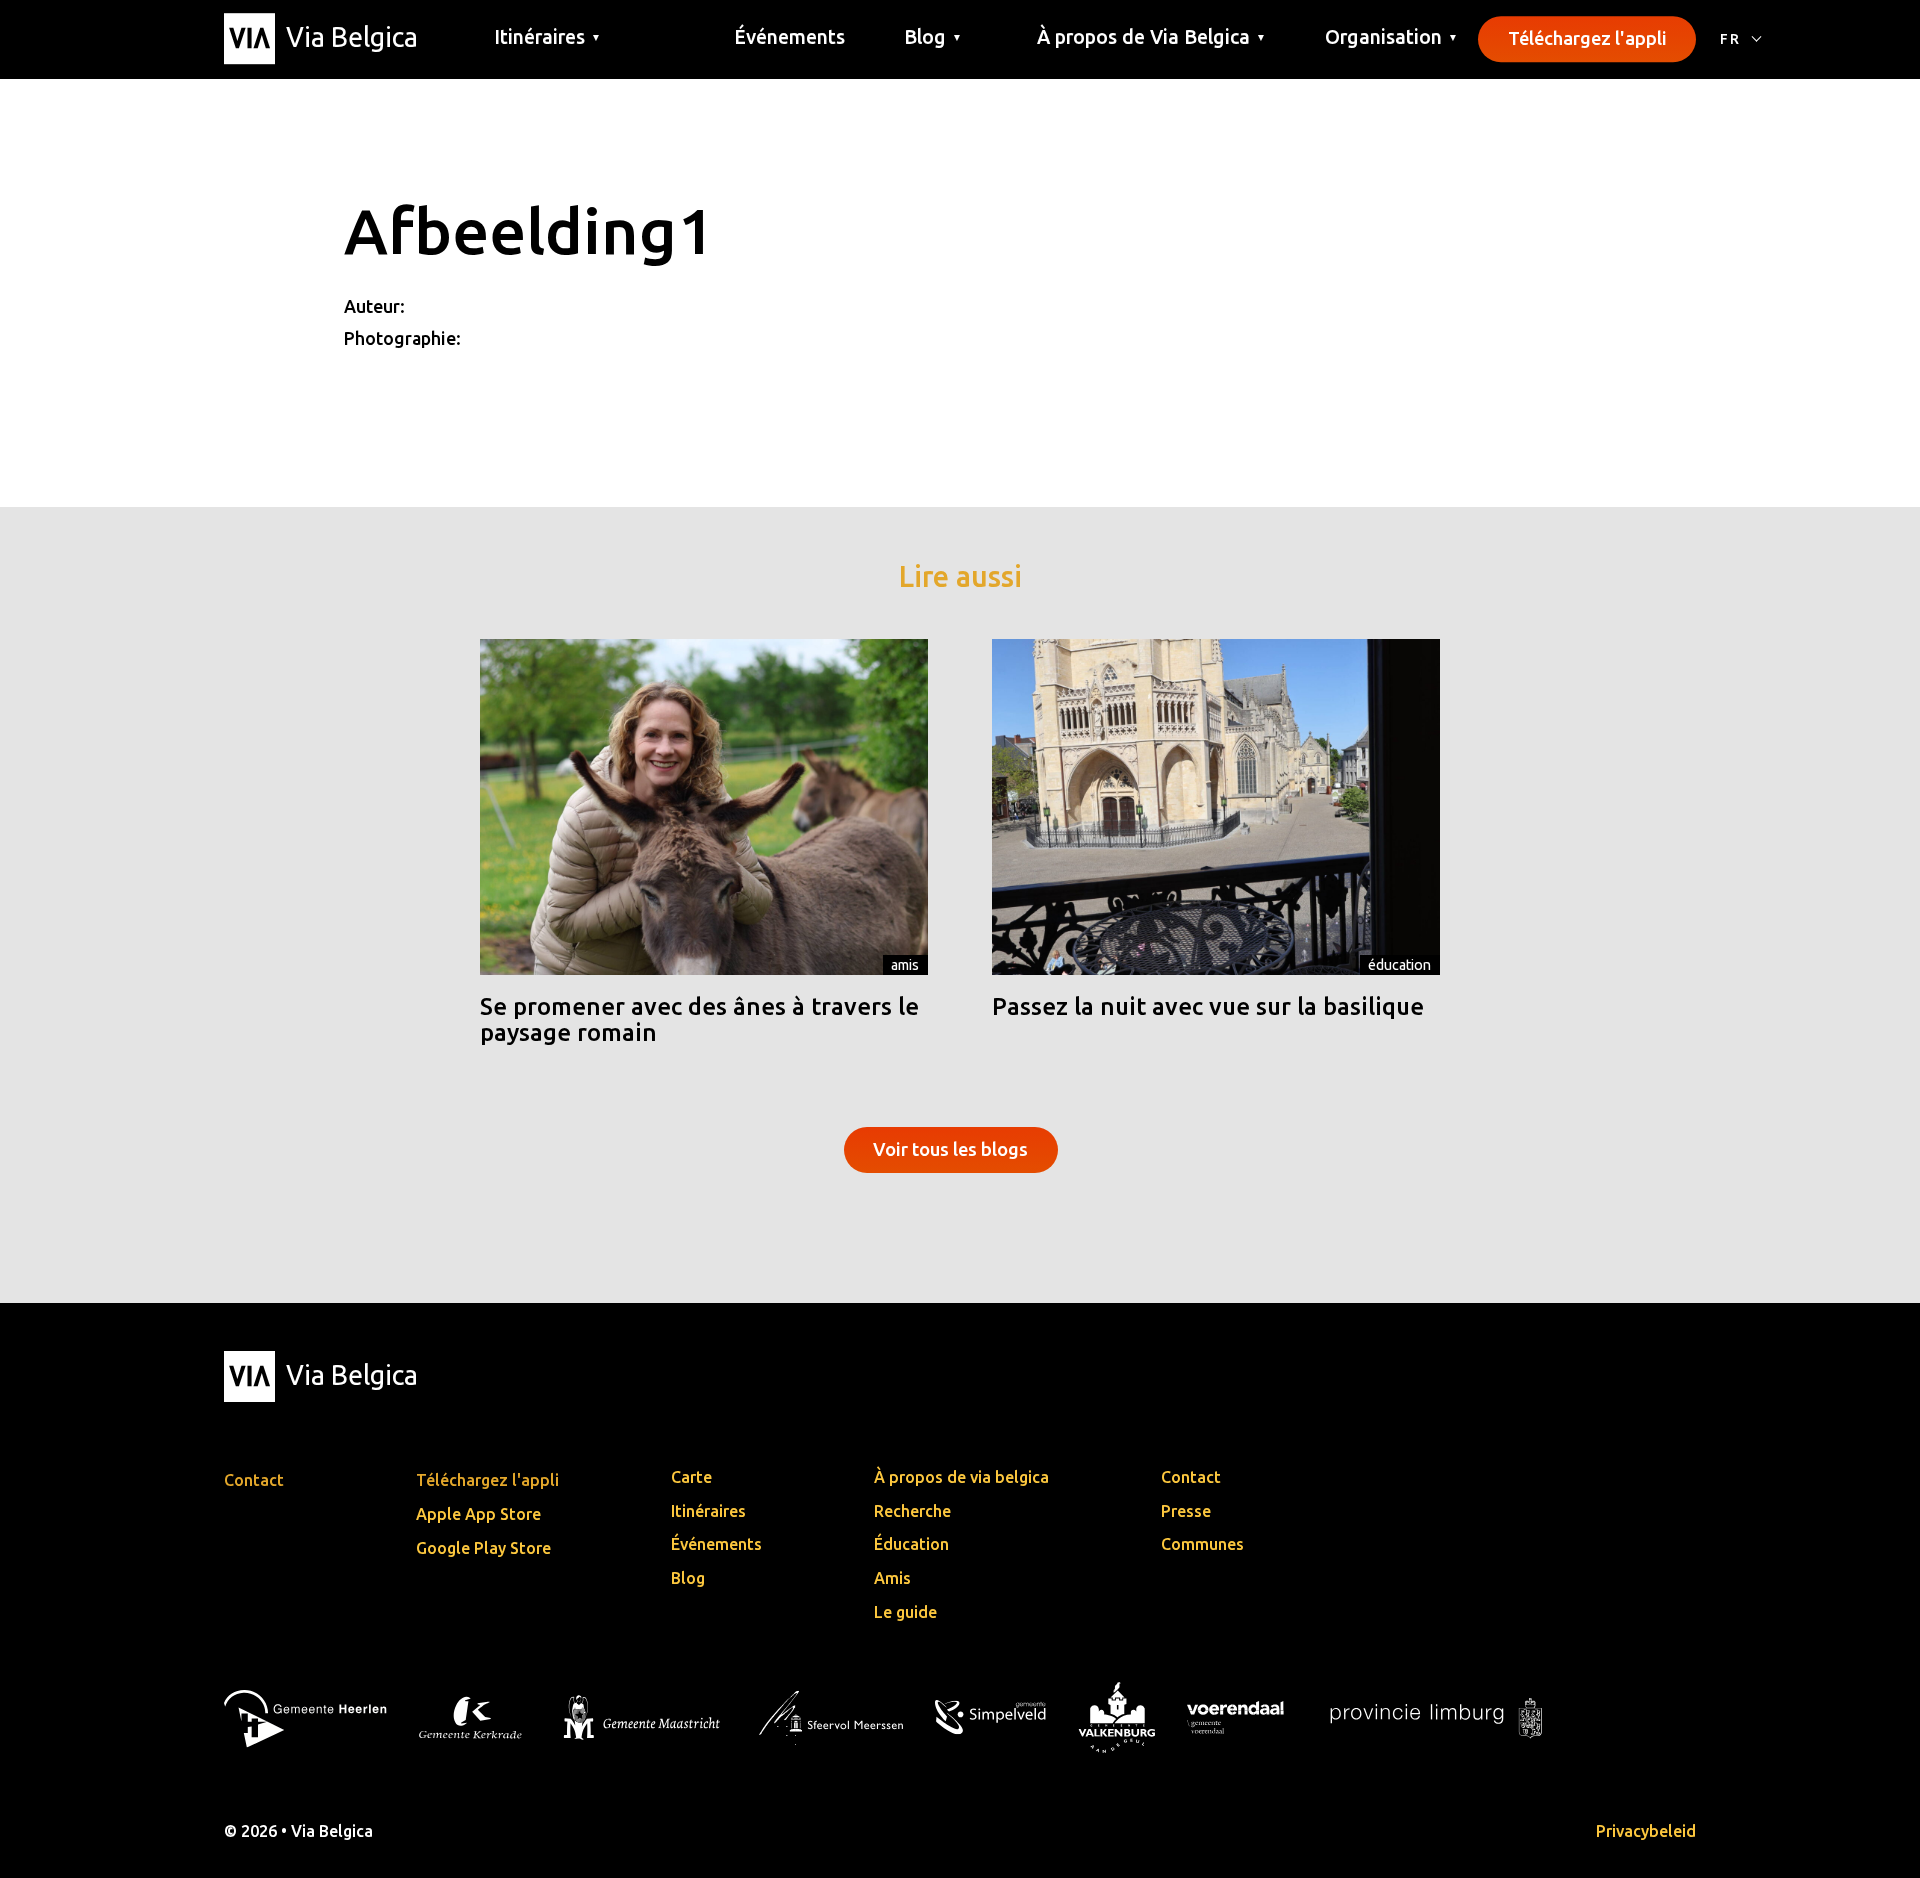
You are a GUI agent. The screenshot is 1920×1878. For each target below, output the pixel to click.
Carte (691, 1477)
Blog (688, 1578)
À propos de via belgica (961, 1477)
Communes (1202, 1544)
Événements (789, 37)
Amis (905, 965)
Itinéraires (708, 1511)
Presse (1186, 1511)
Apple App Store (478, 1514)
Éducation (1399, 965)
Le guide (905, 1612)
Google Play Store (483, 1548)
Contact (1191, 1477)
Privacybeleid (1646, 1831)
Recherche (912, 1511)
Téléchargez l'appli (1587, 38)
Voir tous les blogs (950, 1149)
